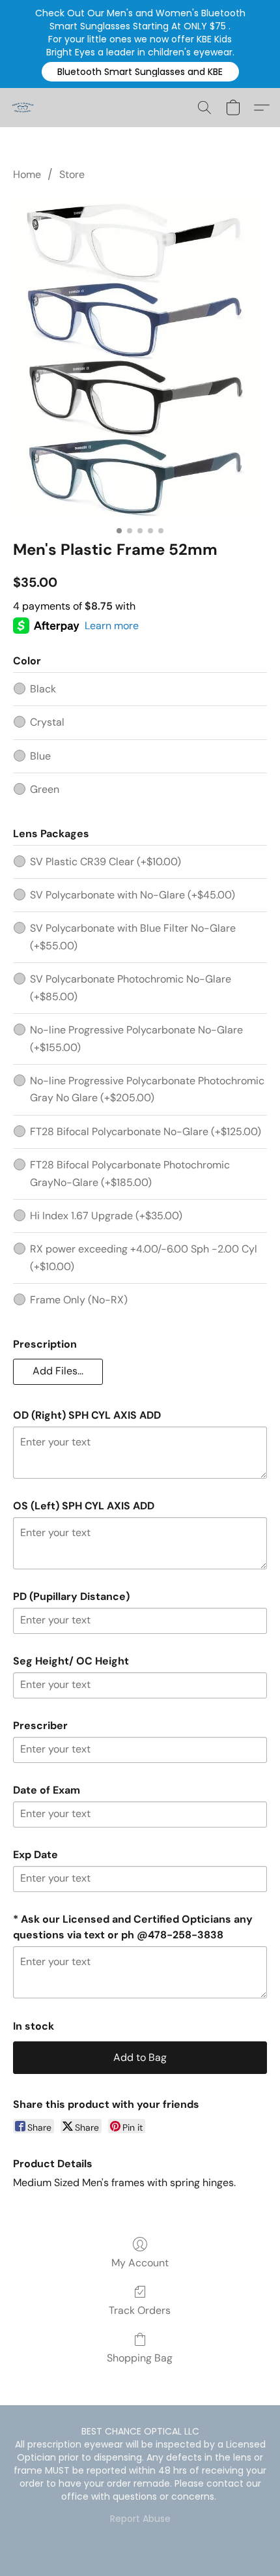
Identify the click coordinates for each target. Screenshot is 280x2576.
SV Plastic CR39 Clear (105, 862)
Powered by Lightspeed (140, 2541)
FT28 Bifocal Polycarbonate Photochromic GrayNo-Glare (130, 1173)
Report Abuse (140, 2519)
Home (27, 174)
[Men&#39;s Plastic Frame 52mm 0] (140, 358)
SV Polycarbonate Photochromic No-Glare (131, 987)
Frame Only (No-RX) (79, 1300)
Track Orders (140, 2310)
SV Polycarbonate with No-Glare (133, 895)
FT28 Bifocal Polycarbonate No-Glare (146, 1132)
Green (45, 789)
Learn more (112, 626)
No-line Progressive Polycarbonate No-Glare (136, 1038)
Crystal (47, 722)
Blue (40, 756)
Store (72, 174)
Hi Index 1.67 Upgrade (106, 1216)
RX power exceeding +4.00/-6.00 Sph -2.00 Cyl (144, 1257)
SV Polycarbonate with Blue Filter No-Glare (133, 937)
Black (43, 689)
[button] (140, 72)
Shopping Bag (140, 2358)
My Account (140, 2263)
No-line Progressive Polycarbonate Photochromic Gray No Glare (147, 1089)
